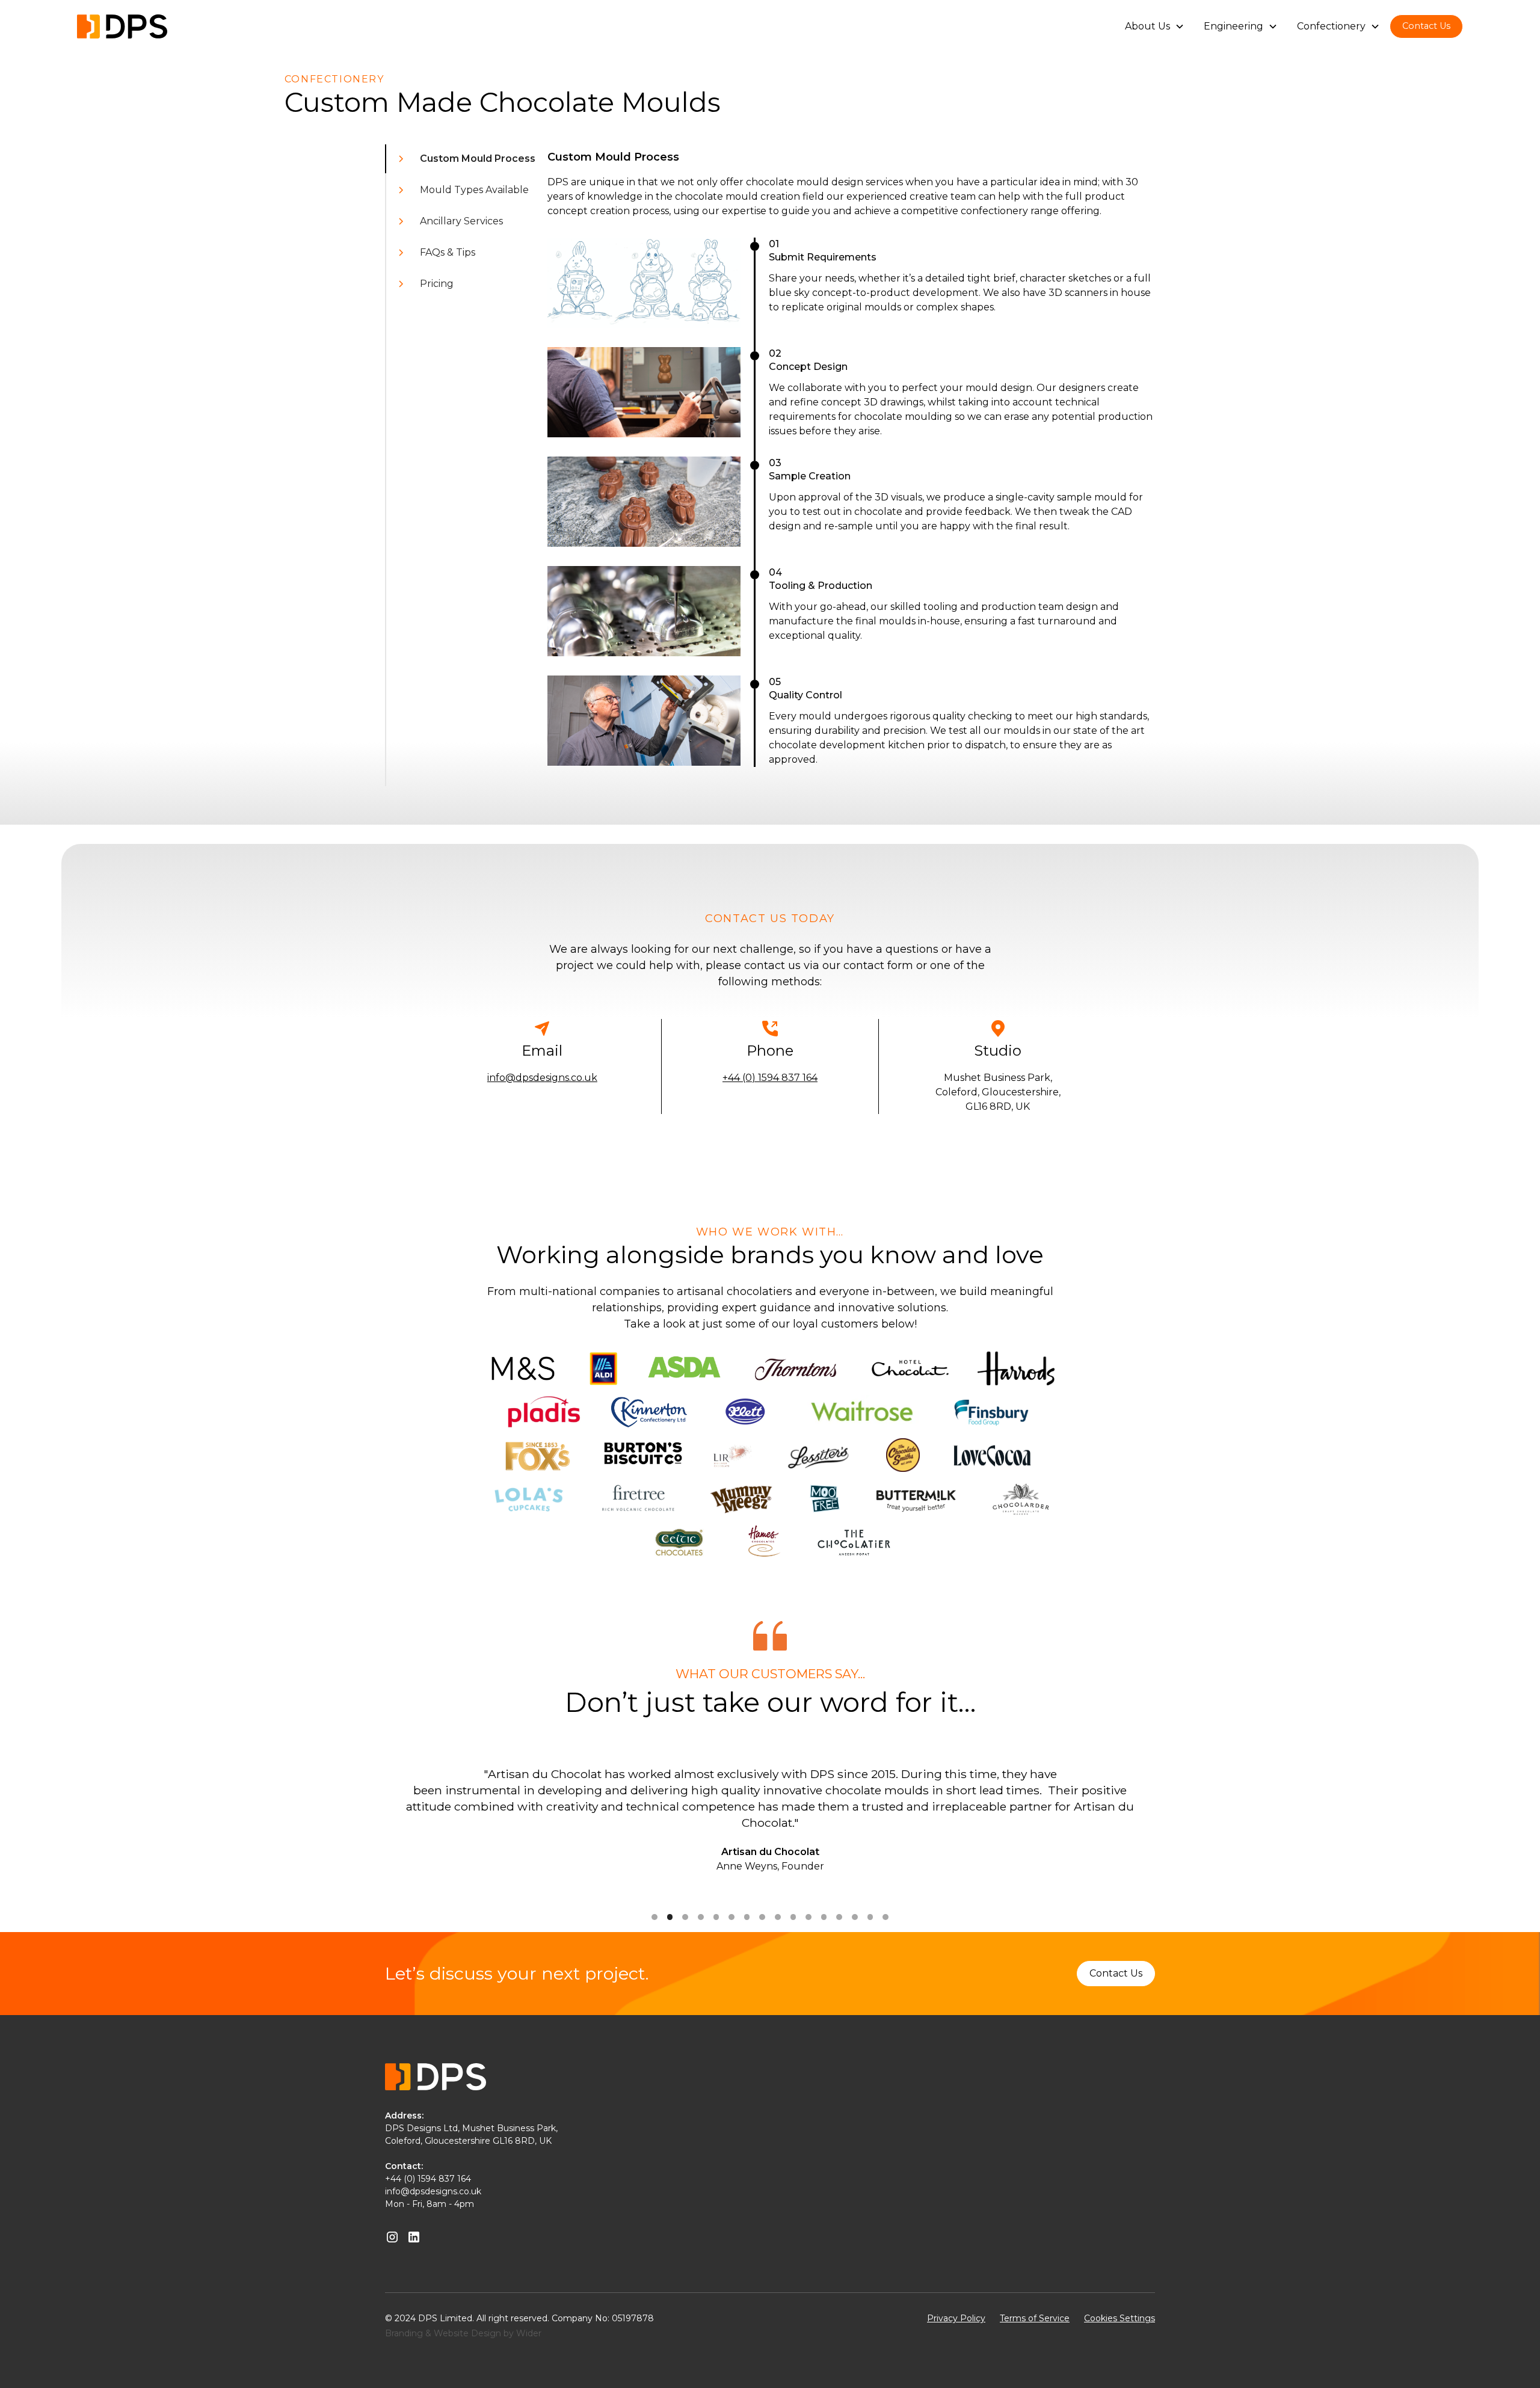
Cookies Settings (1120, 2318)
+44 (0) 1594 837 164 (770, 1078)
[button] (1155, 26)
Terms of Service (1035, 2318)
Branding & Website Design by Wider (463, 2333)
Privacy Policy (956, 2318)
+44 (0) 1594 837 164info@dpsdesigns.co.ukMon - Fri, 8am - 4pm (433, 2191)
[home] (122, 26)
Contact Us (1426, 26)
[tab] (461, 159)
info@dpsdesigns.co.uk (542, 1078)
